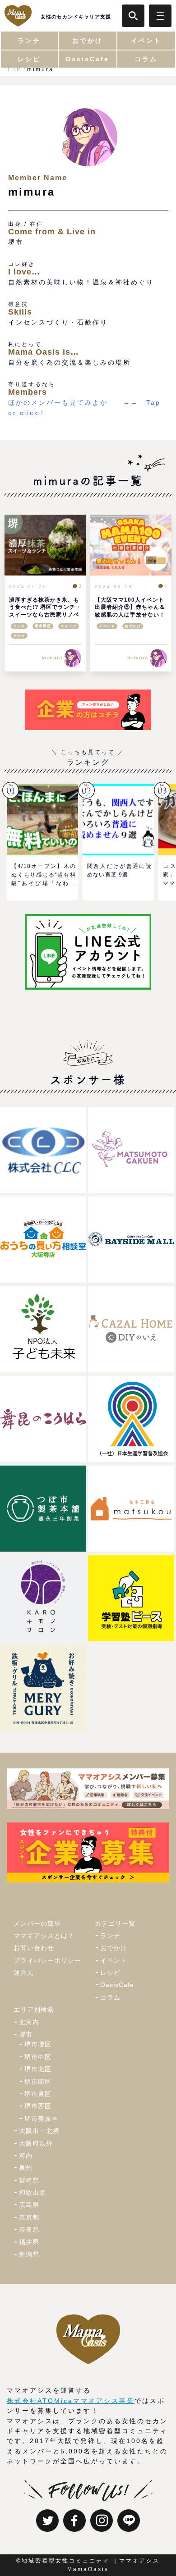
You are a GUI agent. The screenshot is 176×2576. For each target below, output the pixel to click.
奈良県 (29, 2229)
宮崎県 (29, 2180)
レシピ (110, 1973)
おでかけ (133, 626)
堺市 (26, 2034)
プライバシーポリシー (47, 1960)
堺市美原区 (41, 2119)
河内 (26, 2156)
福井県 (29, 2242)
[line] (129, 2521)
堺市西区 (38, 2106)
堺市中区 (38, 2057)
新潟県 (29, 2254)
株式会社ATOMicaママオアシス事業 (71, 2401)
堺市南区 (38, 2082)
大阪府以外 (36, 2143)
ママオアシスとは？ (44, 1936)
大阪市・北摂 (39, 2131)
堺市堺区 (43, 626)
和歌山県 (32, 2192)
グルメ (19, 636)
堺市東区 (38, 2094)
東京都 (29, 2217)
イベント (107, 626)
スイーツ (69, 626)
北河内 (29, 2022)
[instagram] (102, 2521)
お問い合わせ (34, 1948)
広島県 (29, 2205)
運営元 (24, 1973)
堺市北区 (38, 2069)
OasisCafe (117, 1985)
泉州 (26, 2168)
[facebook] (74, 2521)
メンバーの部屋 (37, 1923)
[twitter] (47, 2521)
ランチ (19, 626)
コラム (110, 1997)
